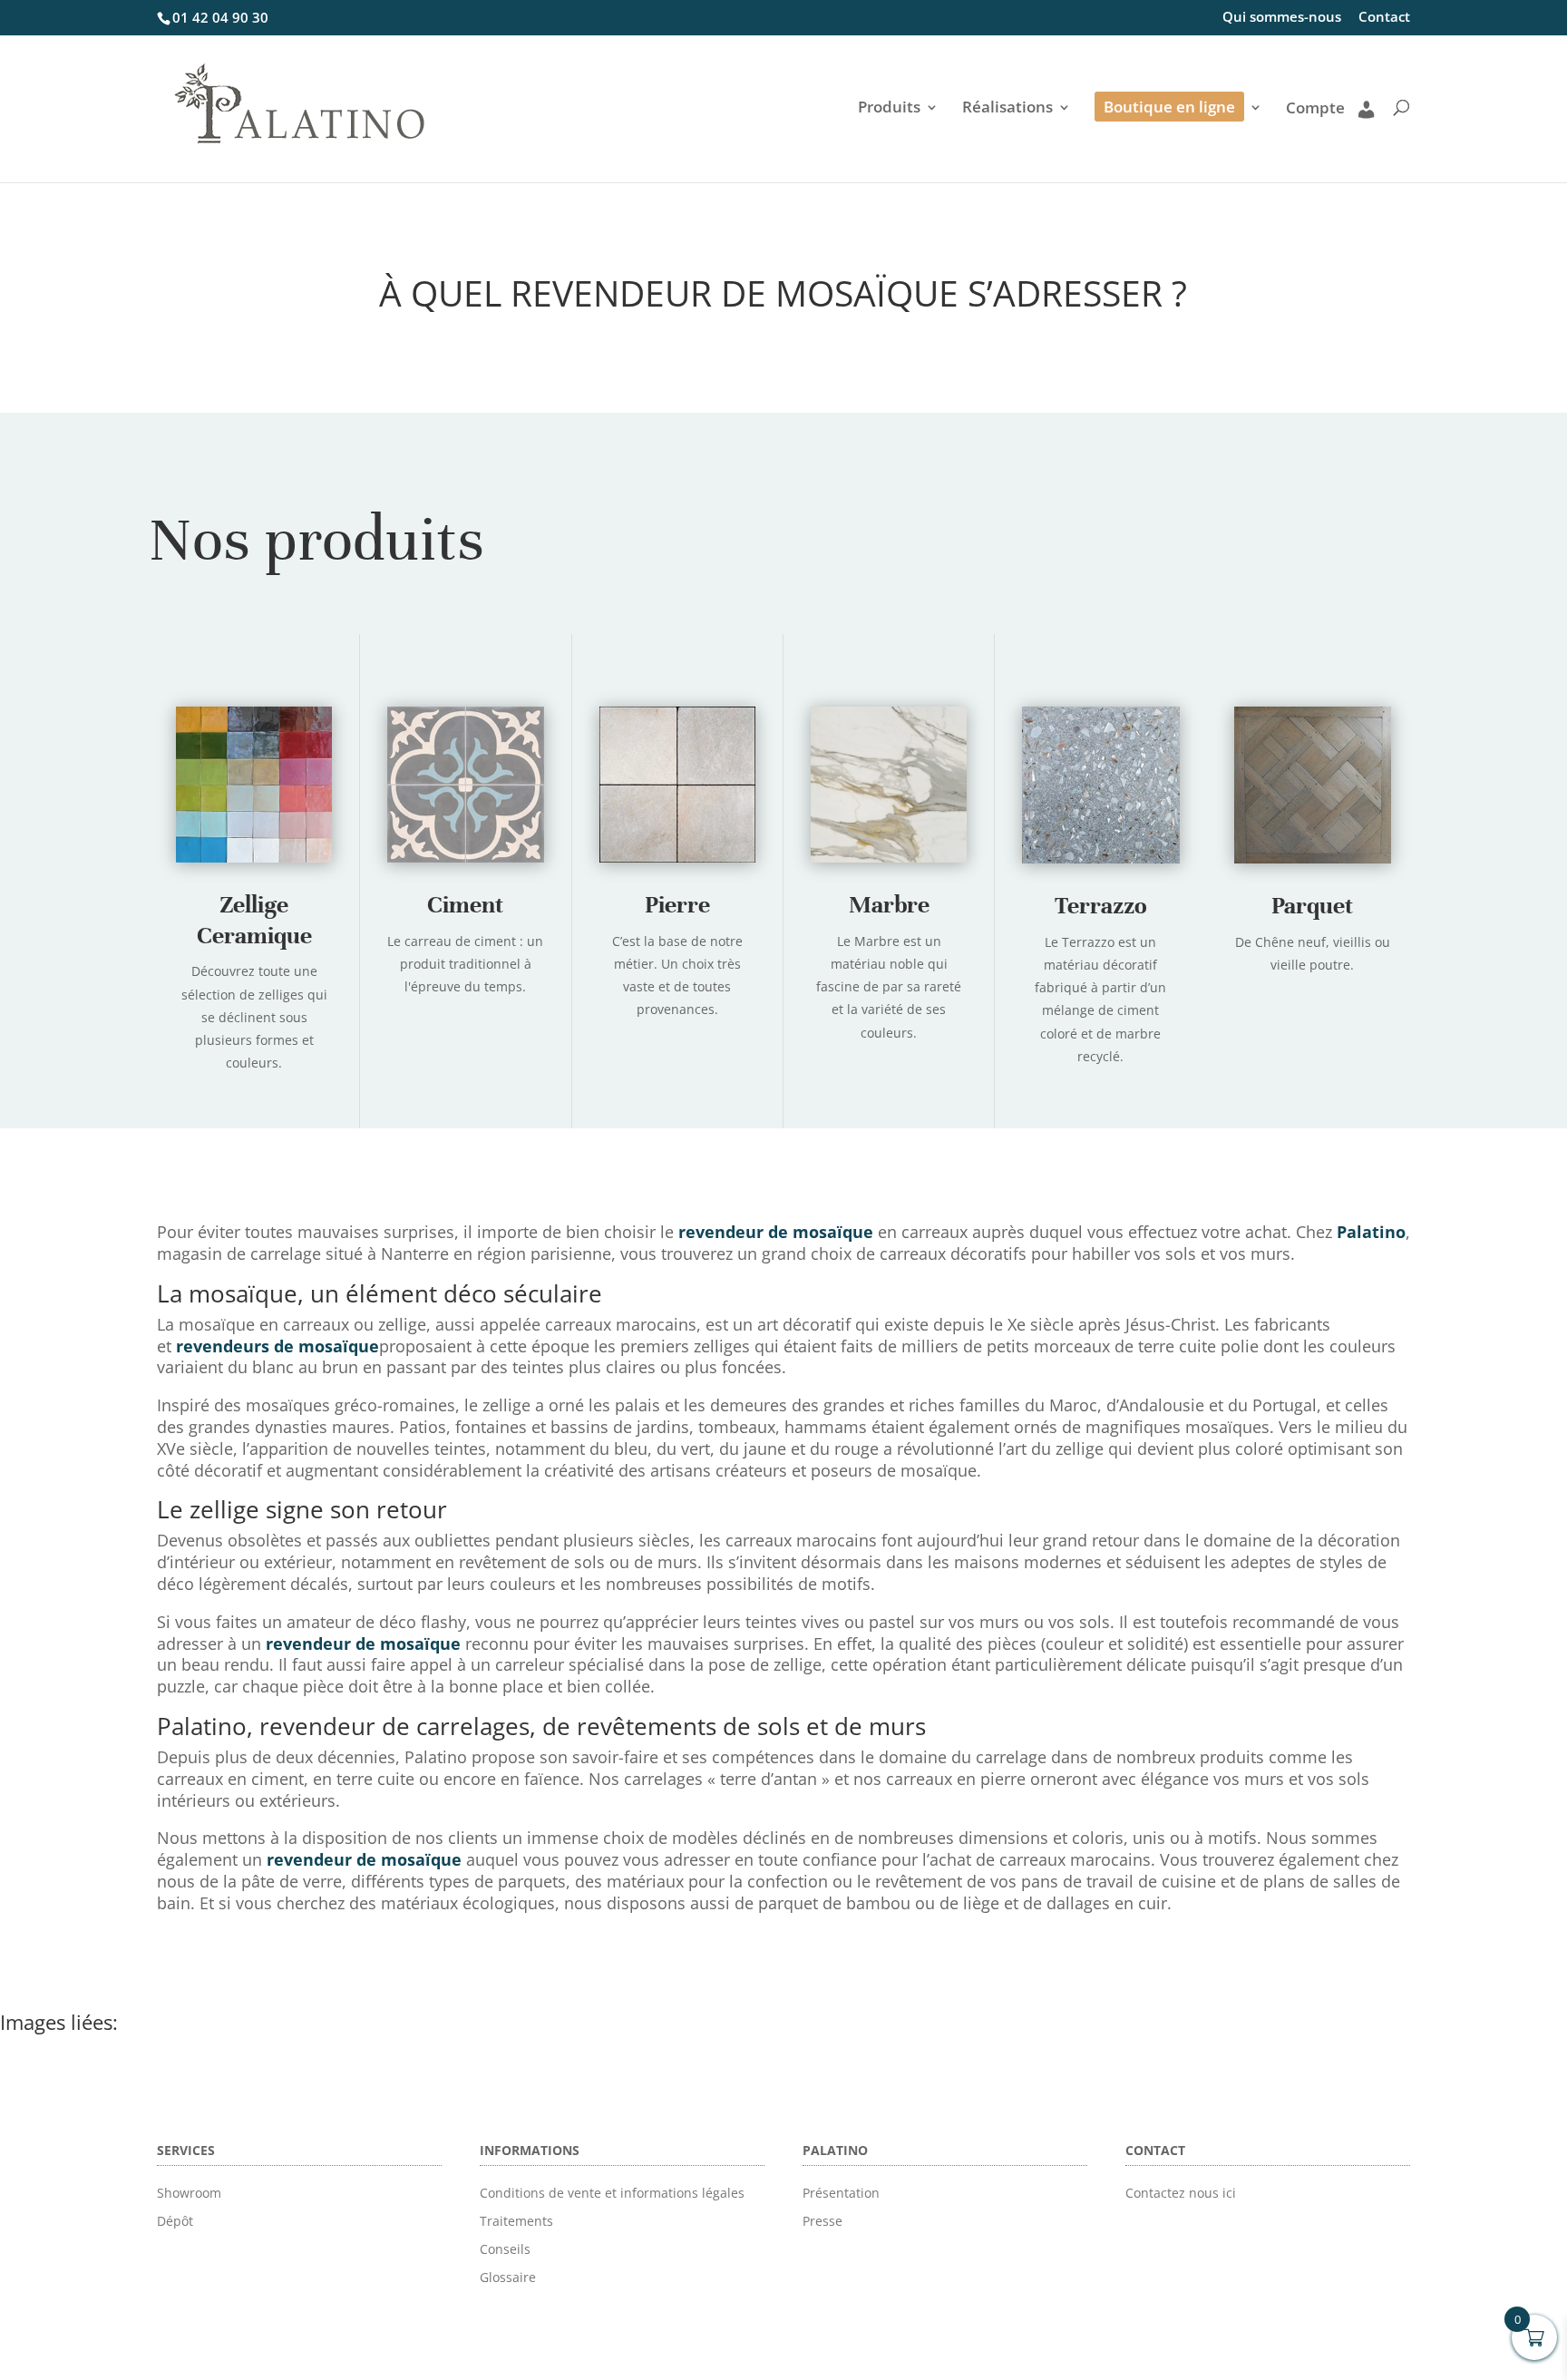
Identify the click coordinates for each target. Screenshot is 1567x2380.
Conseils (505, 2249)
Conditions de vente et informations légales (612, 2193)
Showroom (189, 2193)
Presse (822, 2221)
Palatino (1371, 1232)
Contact (1384, 18)
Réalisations (1007, 109)
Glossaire (508, 2277)
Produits (889, 109)
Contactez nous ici (1181, 2193)
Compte (1315, 109)
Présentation (841, 2193)
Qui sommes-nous (1282, 18)
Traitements (516, 2221)
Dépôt (175, 2221)
